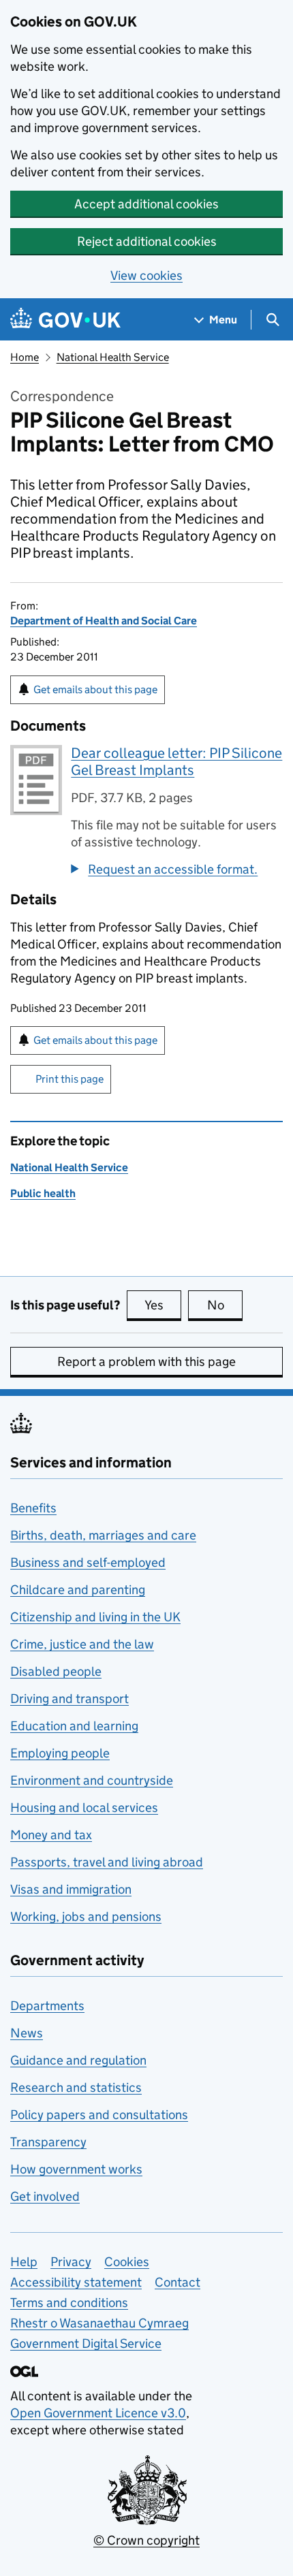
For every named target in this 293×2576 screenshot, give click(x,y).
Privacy (71, 2262)
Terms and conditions (69, 2303)
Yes (163, 1305)
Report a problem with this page (146, 1362)
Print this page (70, 1079)
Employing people (60, 1753)
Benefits (33, 1508)
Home (25, 357)
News (27, 2033)
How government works (76, 2169)
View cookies (146, 275)
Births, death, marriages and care (103, 1535)
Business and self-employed (88, 1562)
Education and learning (74, 1726)
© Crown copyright (146, 2540)
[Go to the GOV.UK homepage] (65, 320)
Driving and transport (70, 1699)
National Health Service (113, 357)
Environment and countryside (92, 1780)
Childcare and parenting (78, 1590)
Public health (43, 1193)
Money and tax (51, 1835)
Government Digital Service (86, 2343)
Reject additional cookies (147, 241)
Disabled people (56, 1671)
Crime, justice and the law (82, 1644)
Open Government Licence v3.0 (98, 2413)
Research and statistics (76, 2087)
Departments (47, 2006)
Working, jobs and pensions (86, 1917)
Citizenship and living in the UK (95, 1617)
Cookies (127, 2262)
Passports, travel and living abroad (107, 1862)
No (225, 1305)
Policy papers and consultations (99, 2115)
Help (24, 2262)
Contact (178, 2282)
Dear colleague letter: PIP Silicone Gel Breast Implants (176, 762)
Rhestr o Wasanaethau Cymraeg (99, 2323)
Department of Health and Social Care (104, 621)
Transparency (48, 2142)
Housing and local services (84, 1808)
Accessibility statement (76, 2282)
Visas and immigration (71, 1889)
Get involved (45, 2196)
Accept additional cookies (146, 204)
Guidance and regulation (78, 2060)
